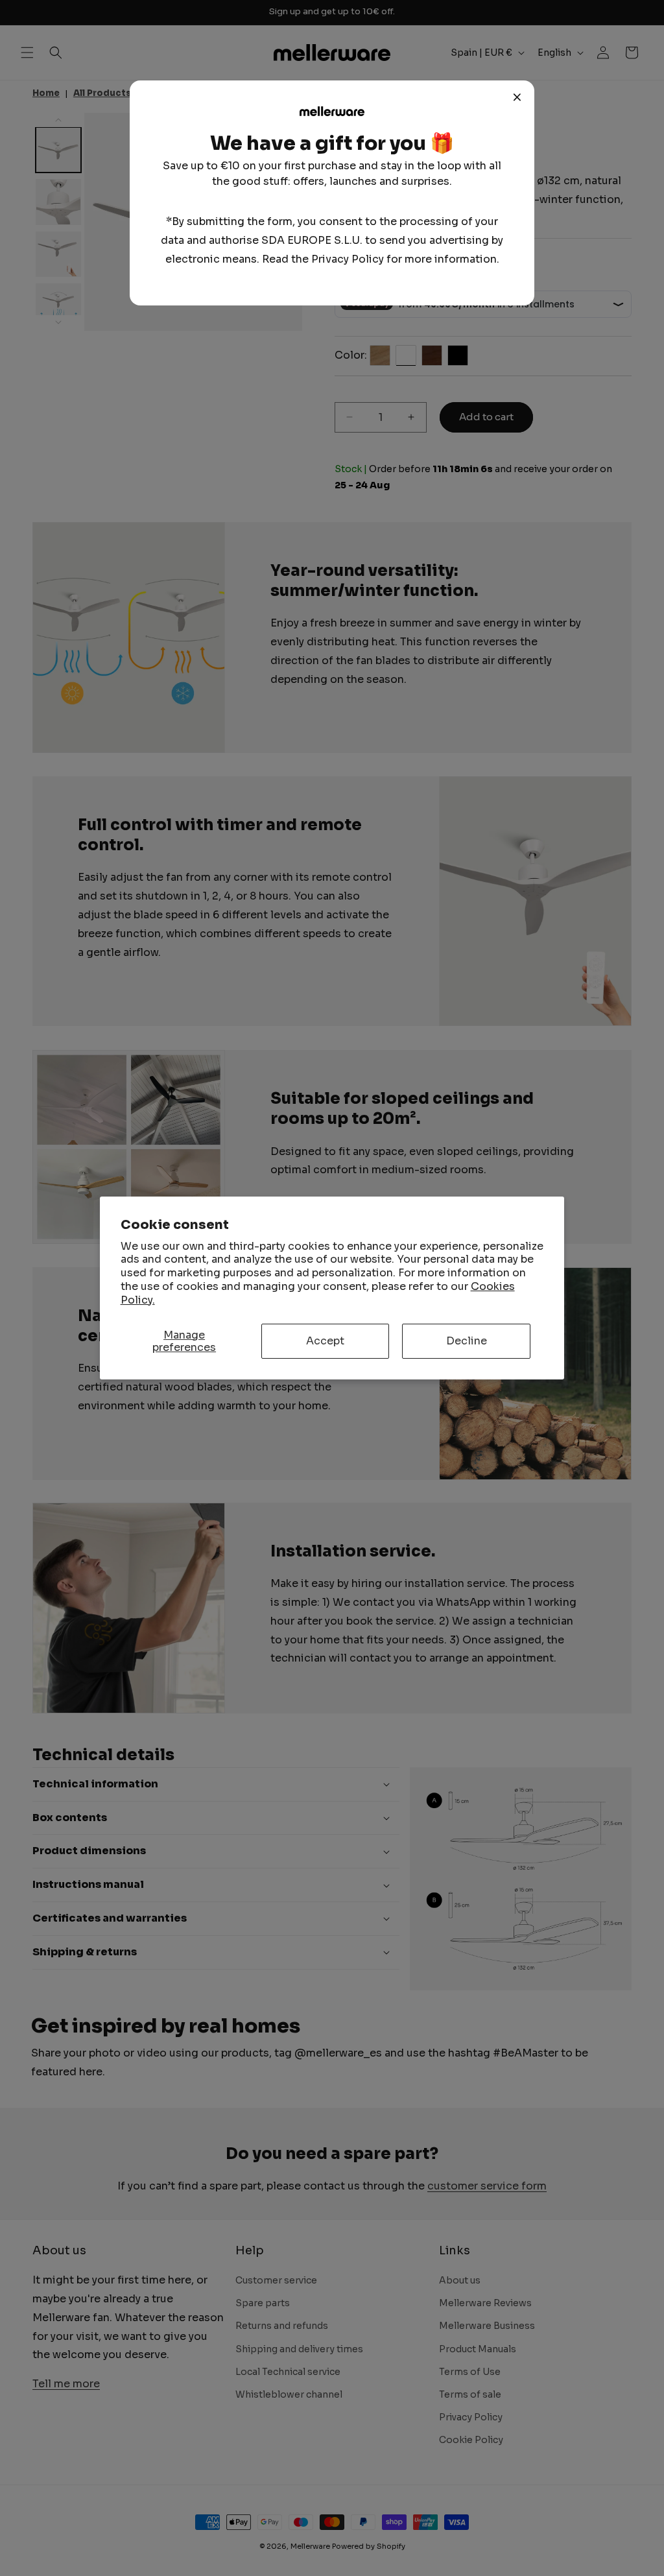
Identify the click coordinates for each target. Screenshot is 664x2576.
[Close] (517, 97)
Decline (467, 1341)
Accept (325, 1341)
